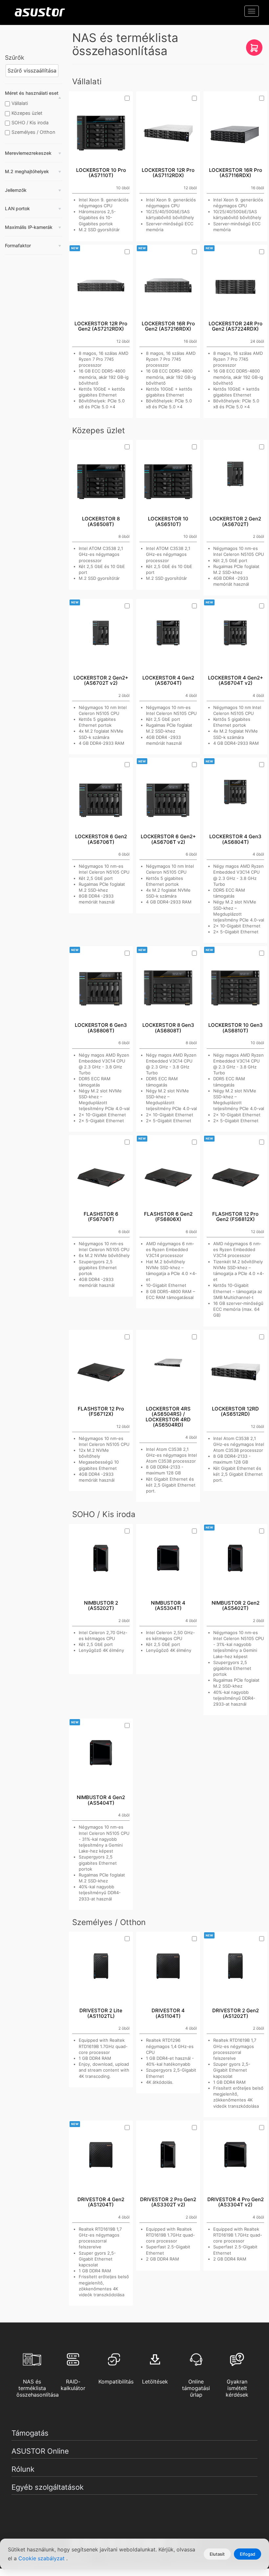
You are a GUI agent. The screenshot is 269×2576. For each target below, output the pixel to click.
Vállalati (20, 103)
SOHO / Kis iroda (30, 122)
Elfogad (248, 2554)
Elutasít (217, 2554)
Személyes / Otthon (33, 132)
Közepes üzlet (27, 113)
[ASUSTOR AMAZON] (254, 50)
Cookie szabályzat (42, 2558)
